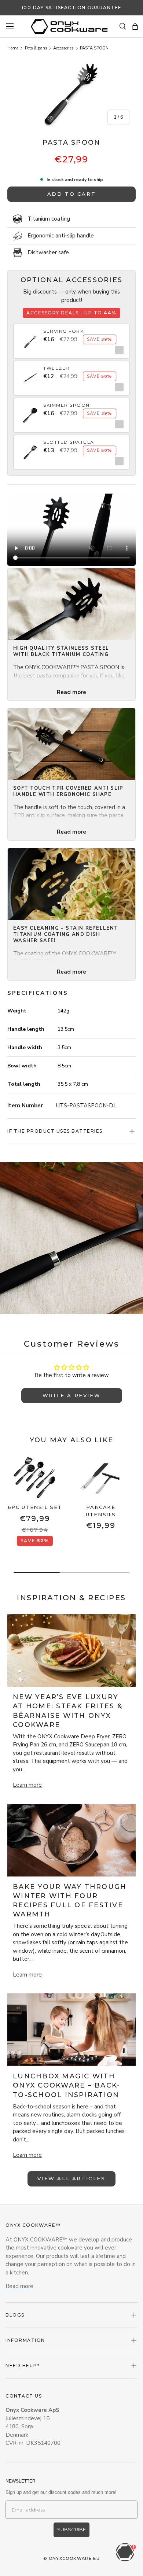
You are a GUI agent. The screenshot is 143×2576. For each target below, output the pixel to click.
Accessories (63, 48)
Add (118, 350)
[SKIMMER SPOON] (30, 411)
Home (13, 48)
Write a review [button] (71, 1395)
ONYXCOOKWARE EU (74, 2558)
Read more (71, 692)
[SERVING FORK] (30, 337)
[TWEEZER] (30, 374)
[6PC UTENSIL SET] (35, 1478)
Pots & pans (36, 48)
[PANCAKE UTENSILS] (101, 1478)
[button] (135, 27)
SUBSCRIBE (71, 2529)
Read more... (21, 2286)
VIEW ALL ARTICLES (71, 2178)
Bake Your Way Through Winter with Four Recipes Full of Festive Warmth (70, 1901)
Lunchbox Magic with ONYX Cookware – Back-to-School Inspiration (67, 2085)
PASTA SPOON (94, 48)
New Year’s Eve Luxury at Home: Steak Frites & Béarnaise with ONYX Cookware (68, 1711)
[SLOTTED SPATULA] (30, 448)
